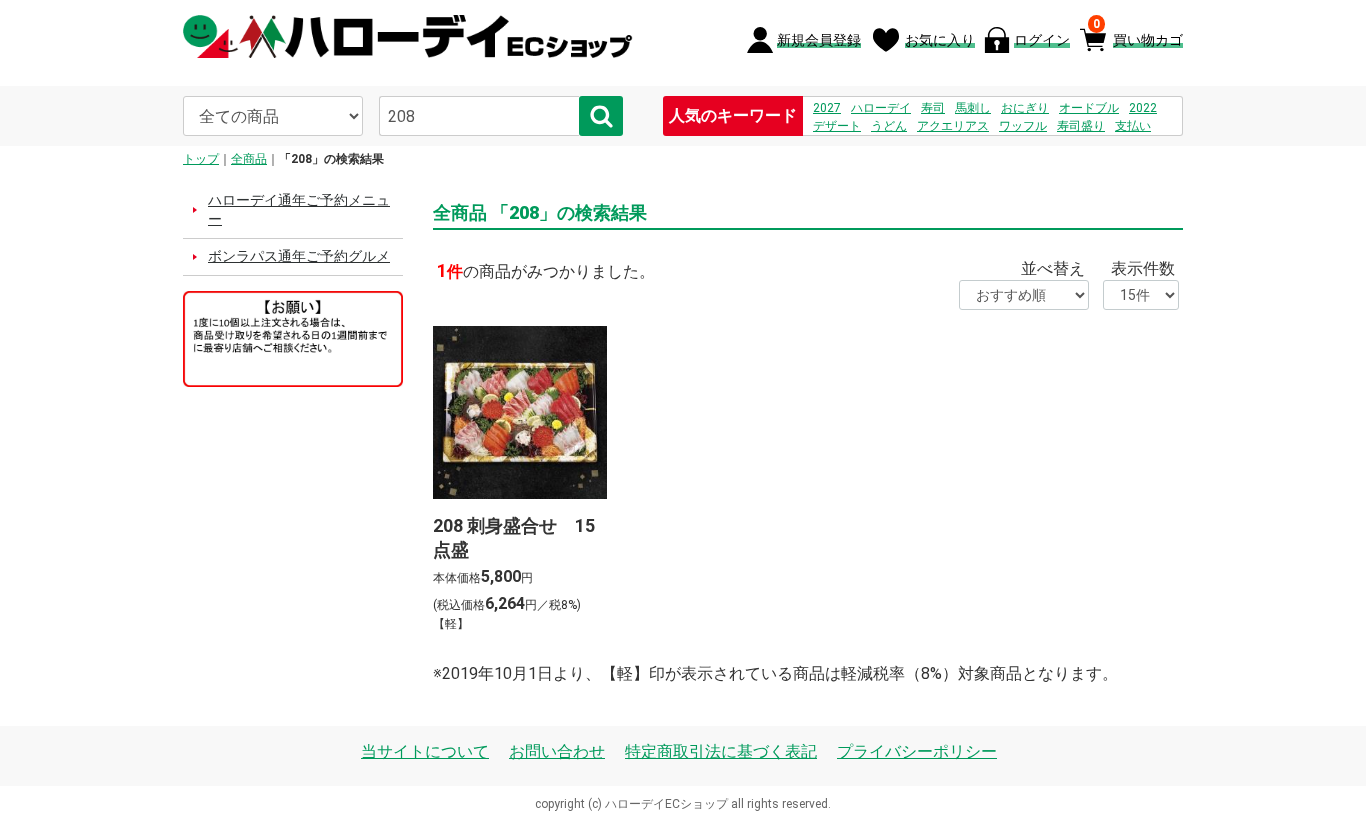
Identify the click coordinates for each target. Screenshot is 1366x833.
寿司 (933, 108)
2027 (827, 108)
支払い (1133, 126)
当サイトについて (425, 751)
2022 (1143, 108)
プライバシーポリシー (917, 751)
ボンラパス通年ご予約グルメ (299, 256)
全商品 (249, 159)
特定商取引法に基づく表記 (721, 751)
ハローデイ (881, 108)
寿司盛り (1081, 126)
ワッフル (1023, 126)
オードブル (1089, 108)
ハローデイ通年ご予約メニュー (299, 210)
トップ (201, 159)
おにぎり (1025, 108)
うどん (889, 126)
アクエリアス (953, 126)
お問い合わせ (557, 751)
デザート (837, 126)
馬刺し (973, 108)
